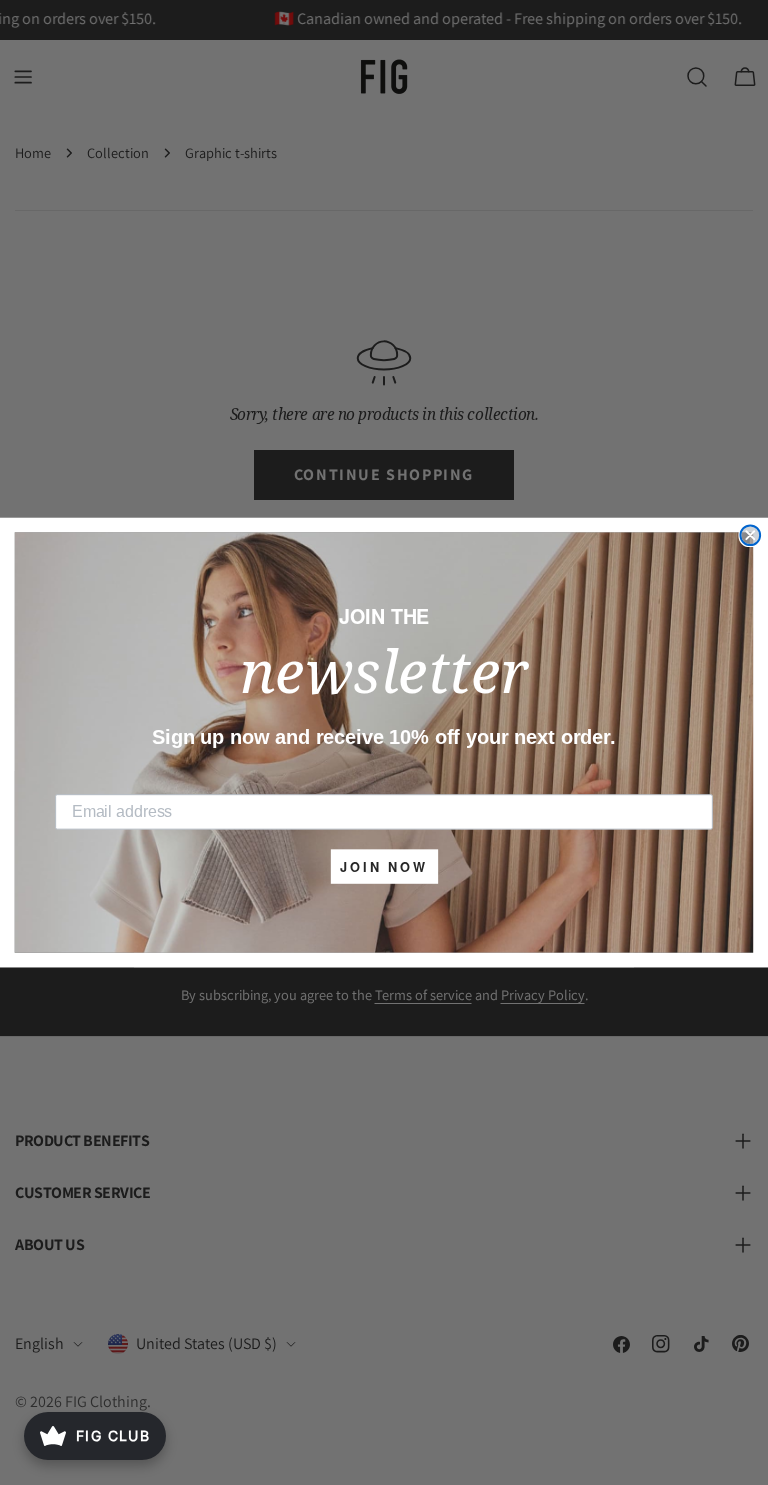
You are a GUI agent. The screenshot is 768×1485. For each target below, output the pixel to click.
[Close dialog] (750, 535)
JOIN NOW (384, 866)
